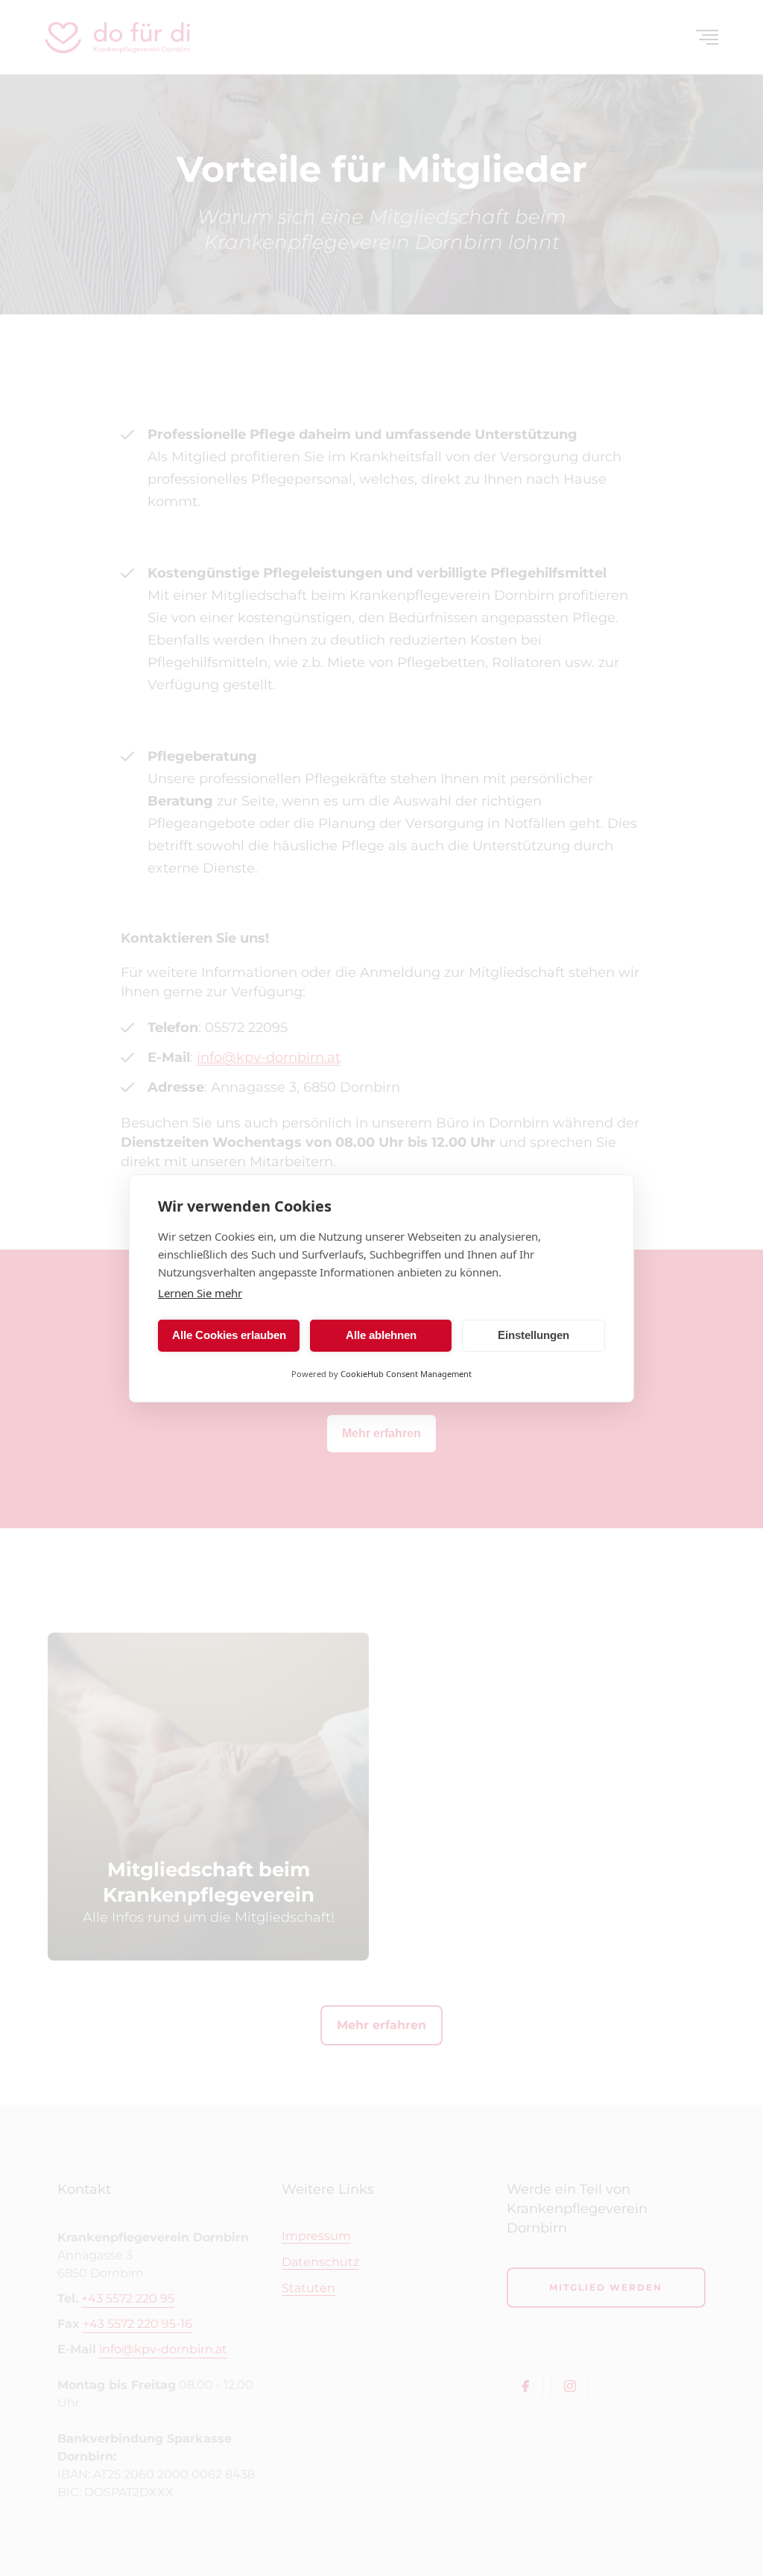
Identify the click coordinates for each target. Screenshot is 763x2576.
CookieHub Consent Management (406, 1374)
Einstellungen (534, 1335)
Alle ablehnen (381, 1335)
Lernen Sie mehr (200, 1293)
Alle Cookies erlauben (229, 1335)
